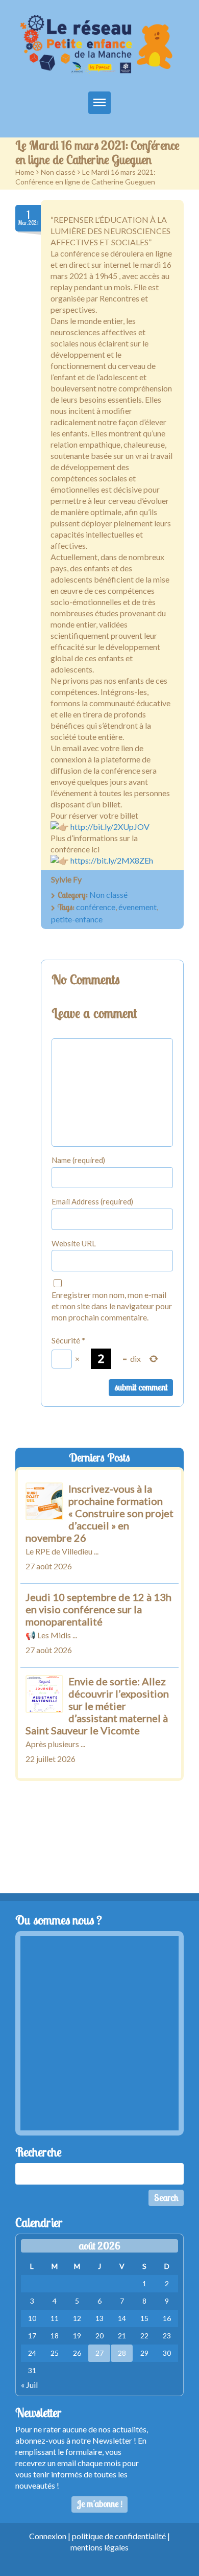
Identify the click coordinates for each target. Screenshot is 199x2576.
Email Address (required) (92, 1201)
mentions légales (99, 2547)
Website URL (74, 1243)
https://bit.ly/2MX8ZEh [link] (112, 860)
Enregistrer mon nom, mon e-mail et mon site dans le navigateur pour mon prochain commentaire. (112, 1306)
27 (99, 2353)
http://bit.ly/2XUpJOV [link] (110, 827)
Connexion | (51, 2536)
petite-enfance (77, 919)
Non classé (58, 172)
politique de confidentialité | (121, 2536)
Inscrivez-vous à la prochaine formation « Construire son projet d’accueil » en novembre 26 (99, 1513)
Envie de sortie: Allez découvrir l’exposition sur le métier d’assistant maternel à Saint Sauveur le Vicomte (97, 1706)
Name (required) (78, 1160)
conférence (96, 907)
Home (25, 172)
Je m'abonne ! (100, 2504)
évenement (138, 907)
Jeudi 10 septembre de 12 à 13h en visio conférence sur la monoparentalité (98, 1609)
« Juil (29, 2385)
